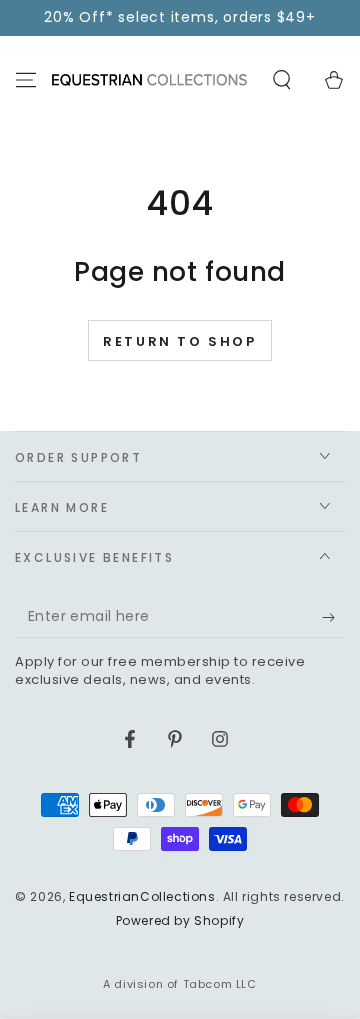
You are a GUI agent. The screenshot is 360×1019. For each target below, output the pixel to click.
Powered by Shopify (180, 921)
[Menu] (26, 80)
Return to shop (179, 341)
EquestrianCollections (142, 896)
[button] (282, 80)
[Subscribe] (333, 618)
